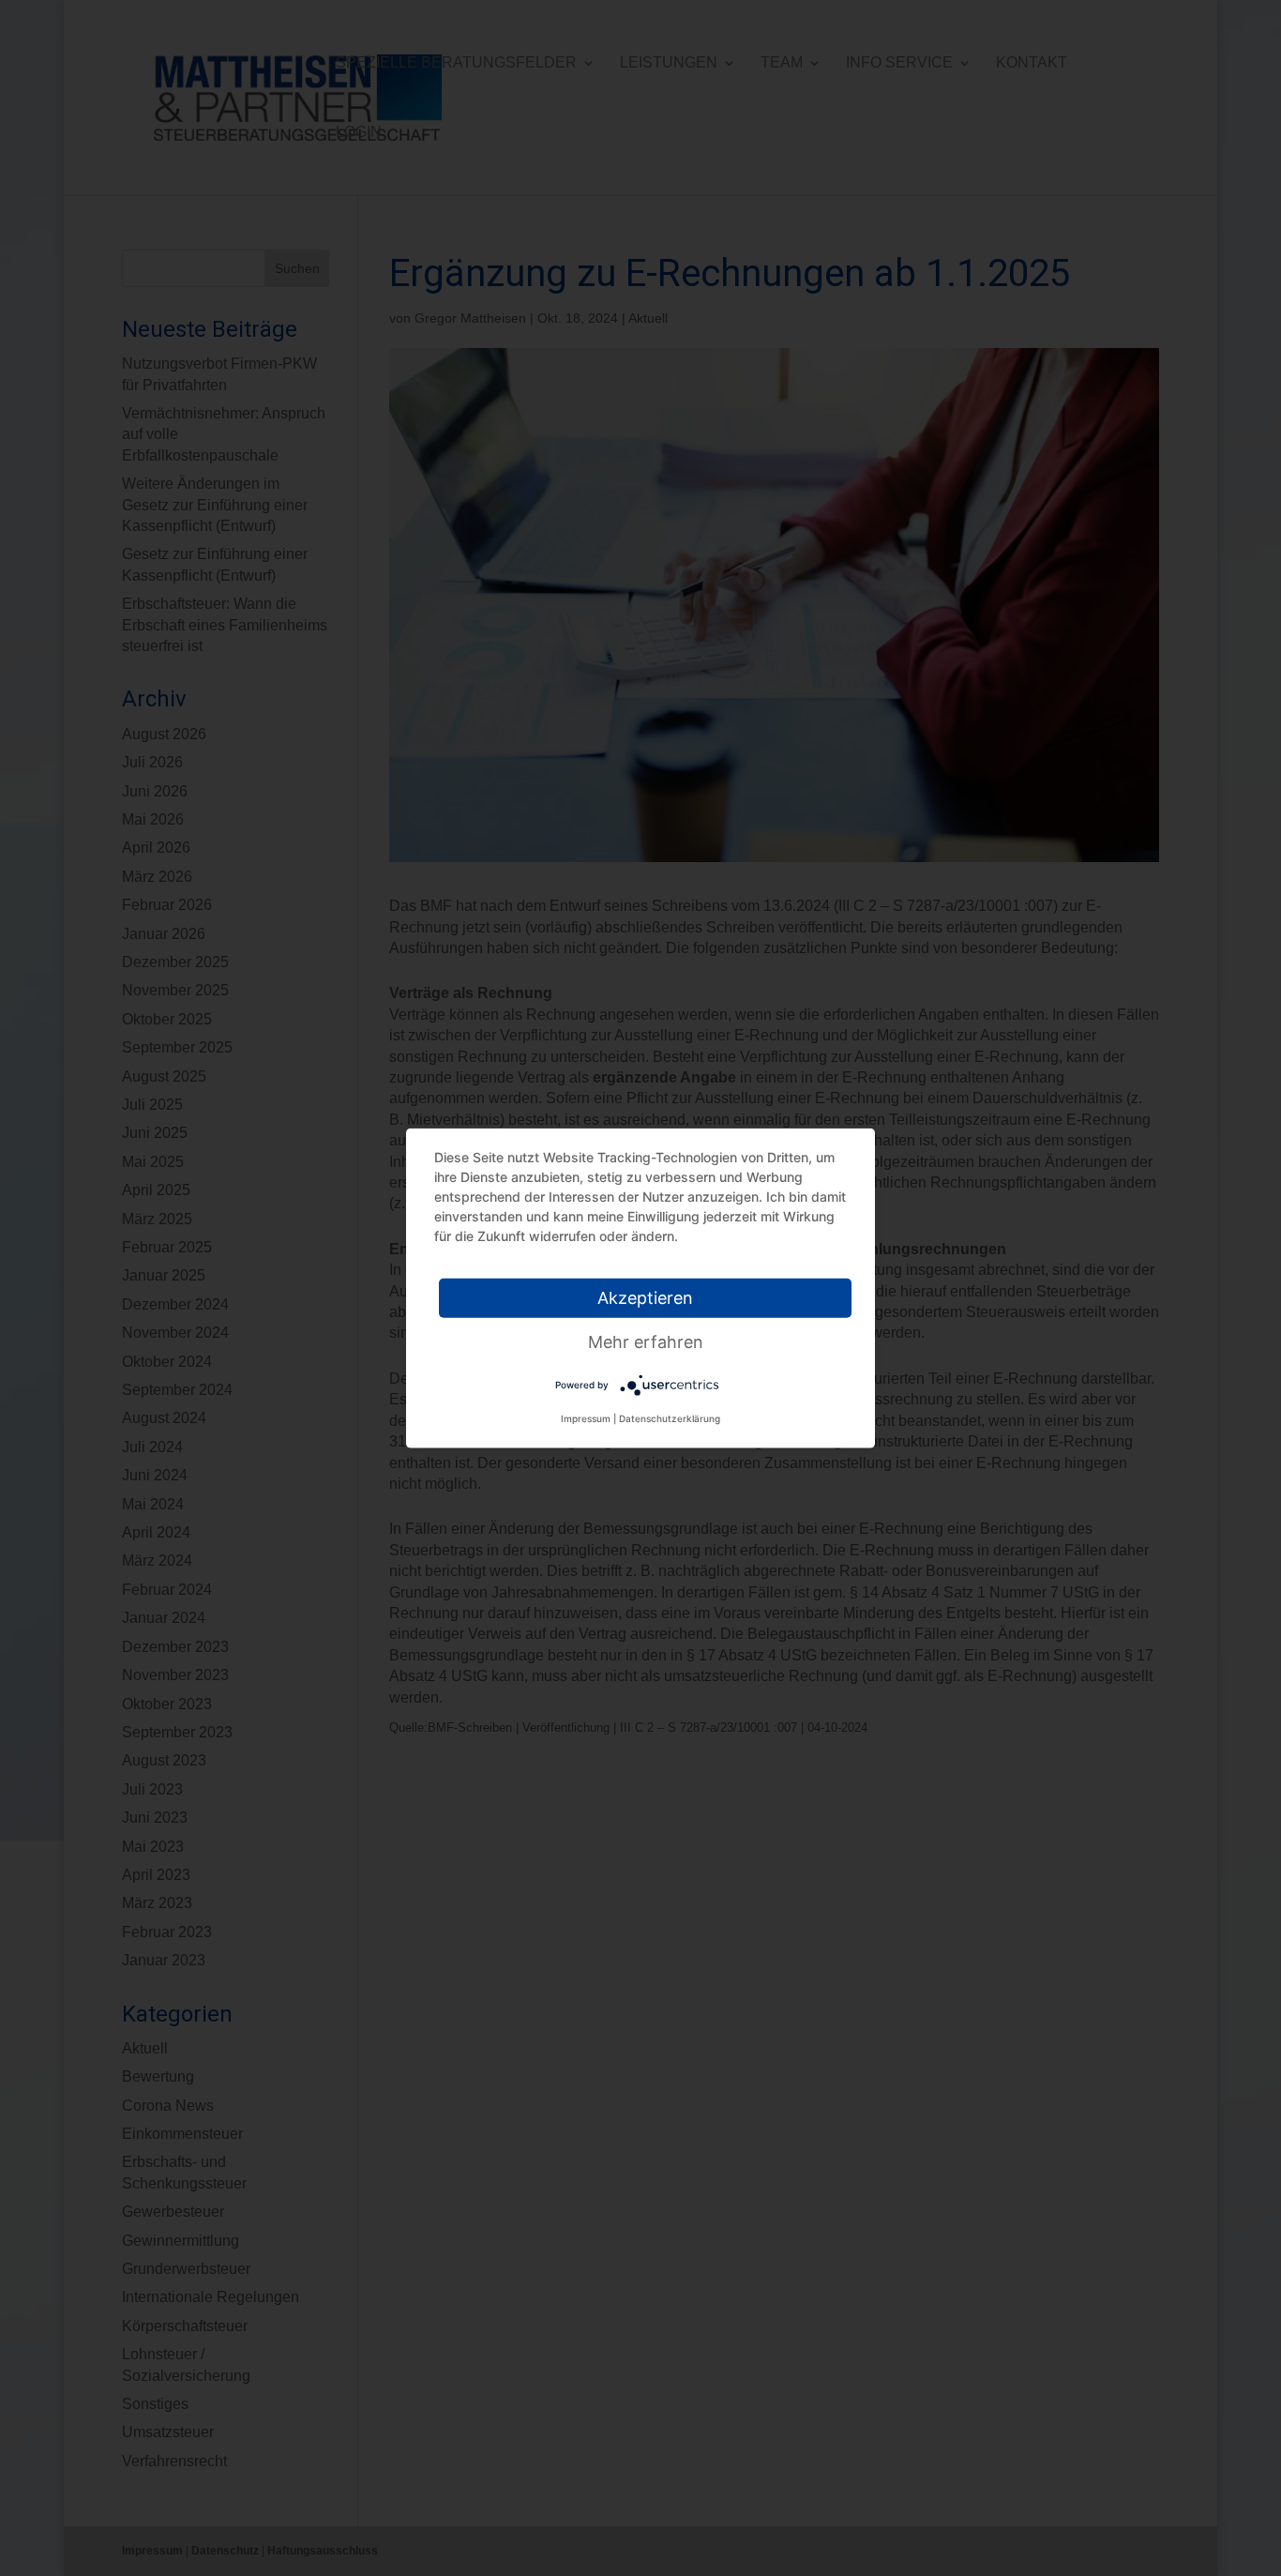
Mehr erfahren (646, 1342)
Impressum (586, 1418)
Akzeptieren (645, 1298)
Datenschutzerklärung (670, 1418)
